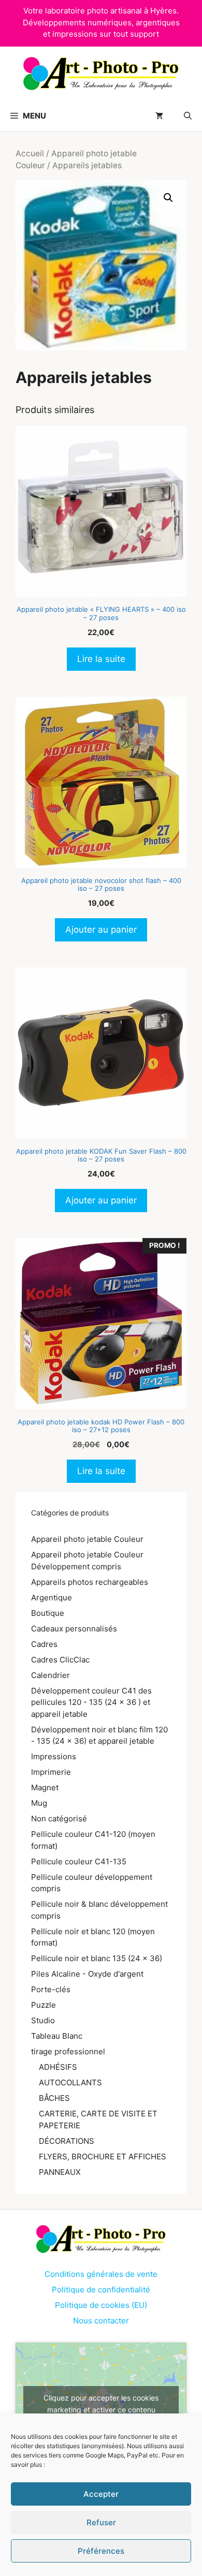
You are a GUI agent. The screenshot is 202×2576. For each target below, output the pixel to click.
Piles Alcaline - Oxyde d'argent (87, 1974)
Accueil (30, 153)
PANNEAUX (60, 2172)
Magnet (45, 1787)
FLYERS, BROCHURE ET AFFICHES (103, 2157)
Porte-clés (51, 1989)
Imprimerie (51, 1772)
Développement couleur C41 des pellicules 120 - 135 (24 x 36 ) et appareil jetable (91, 1702)
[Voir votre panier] (159, 116)
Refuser (101, 2522)
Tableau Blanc (57, 2036)
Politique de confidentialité (101, 2290)
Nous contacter (101, 2321)
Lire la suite (101, 659)
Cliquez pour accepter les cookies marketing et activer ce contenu (101, 2404)
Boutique (48, 1613)
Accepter (101, 2494)
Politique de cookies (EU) (101, 2305)
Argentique (52, 1598)
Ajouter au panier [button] (101, 930)
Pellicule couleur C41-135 (79, 1861)
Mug (39, 1803)
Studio (43, 2020)
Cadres (44, 1644)
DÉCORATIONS (67, 2141)
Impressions (54, 1756)
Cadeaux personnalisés (74, 1629)
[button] (188, 116)
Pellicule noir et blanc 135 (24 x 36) (97, 1958)
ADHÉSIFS (58, 2067)
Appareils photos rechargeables (90, 1582)
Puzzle (44, 2005)
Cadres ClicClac (60, 1660)
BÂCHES (54, 2098)
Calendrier (51, 1675)
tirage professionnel (68, 2051)
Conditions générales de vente (101, 2274)
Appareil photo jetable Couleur (87, 1539)
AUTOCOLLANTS (70, 2082)
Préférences (101, 2551)
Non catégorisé (59, 1819)
